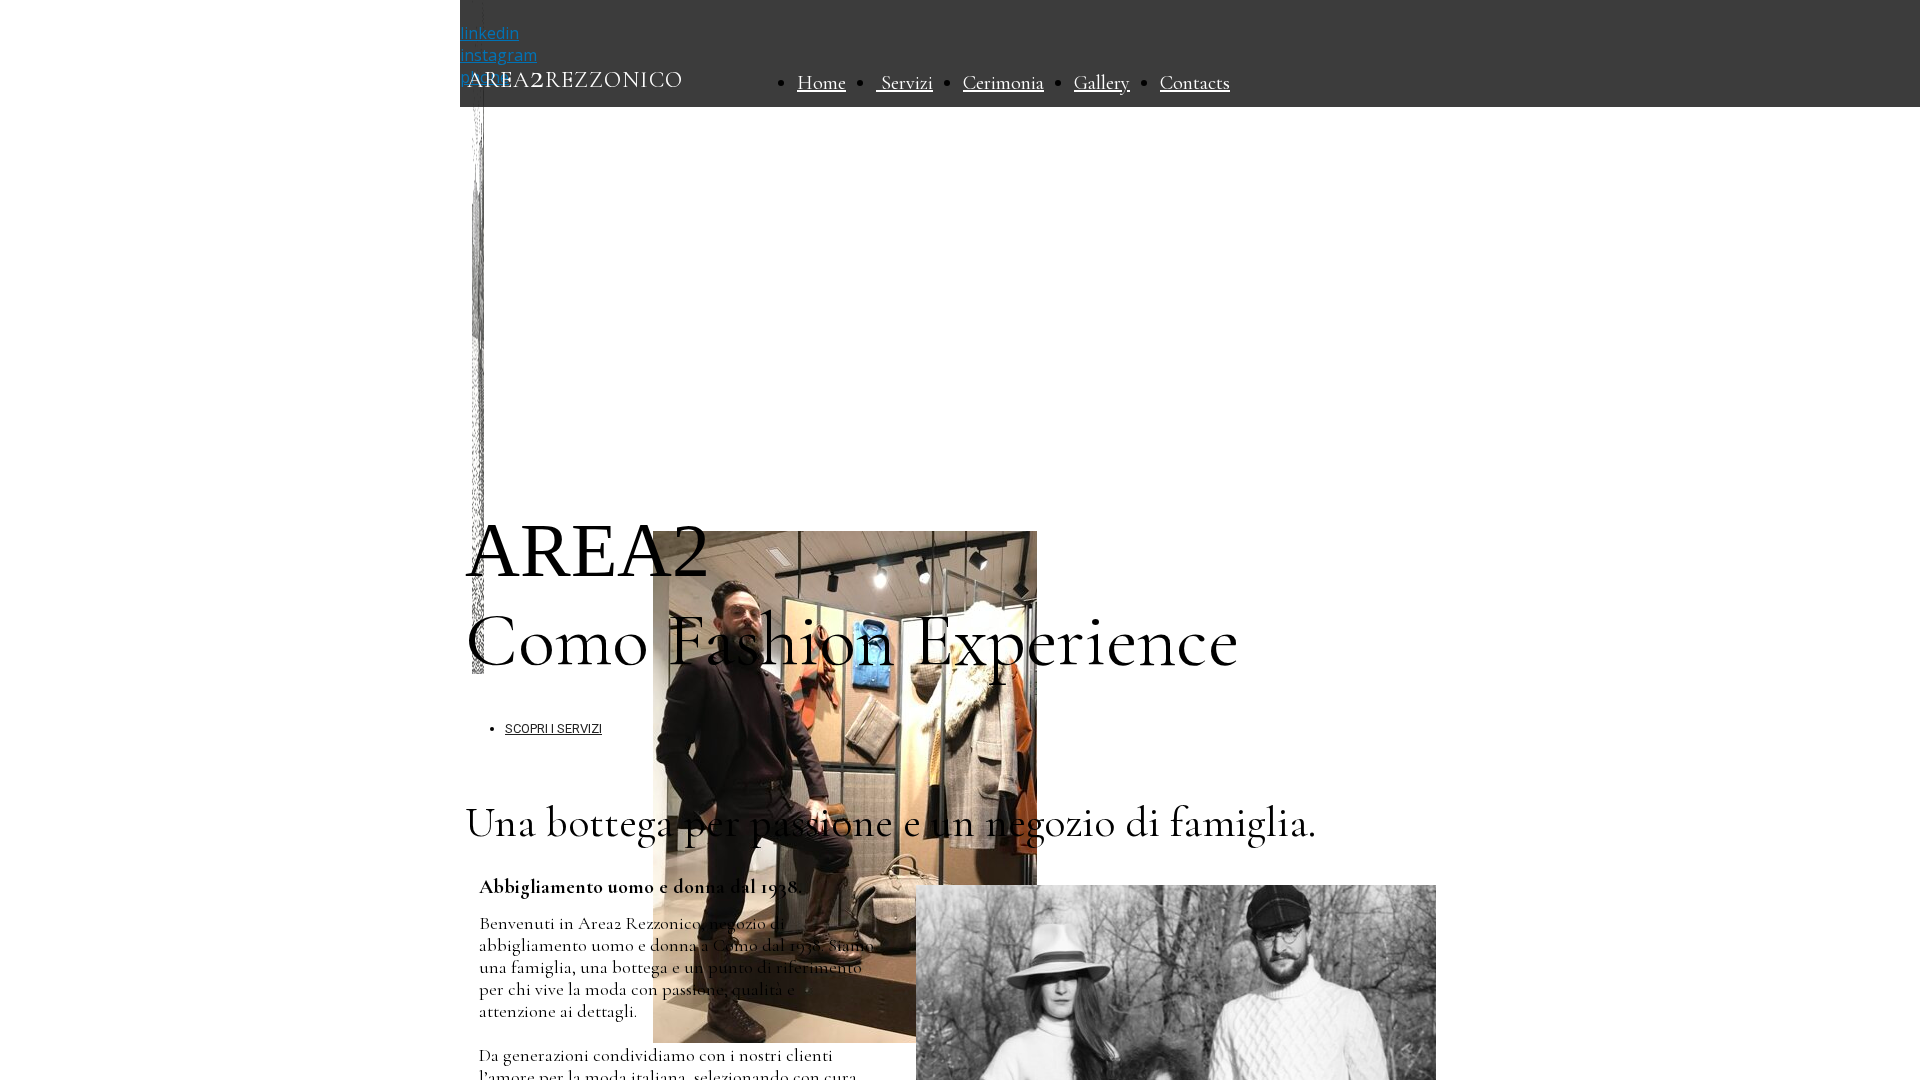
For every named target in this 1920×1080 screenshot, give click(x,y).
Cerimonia (1003, 83)
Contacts (1195, 83)
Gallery (1102, 83)
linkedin (489, 33)
